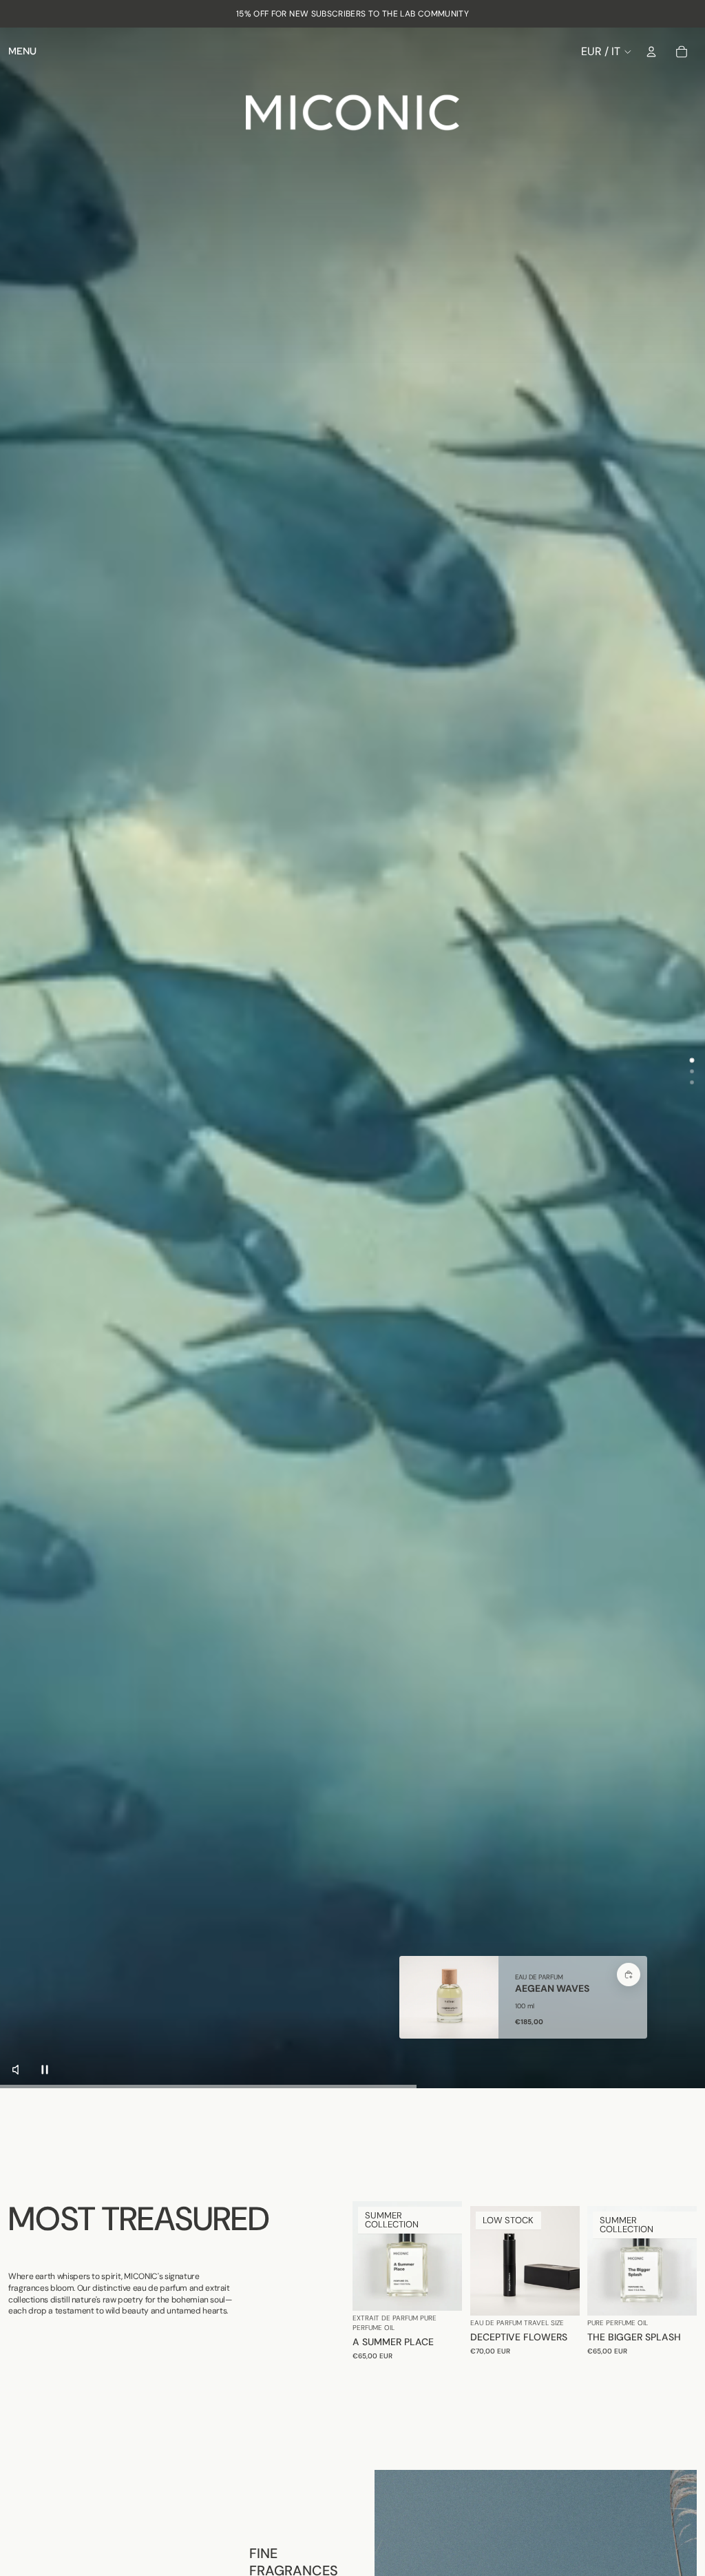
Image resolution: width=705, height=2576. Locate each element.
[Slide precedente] (363, 2256)
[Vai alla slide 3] (692, 1082)
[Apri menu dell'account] (651, 52)
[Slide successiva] (451, 2256)
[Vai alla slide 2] (692, 1071)
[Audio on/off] (19, 2070)
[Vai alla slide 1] (692, 1061)
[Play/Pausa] (45, 2070)
